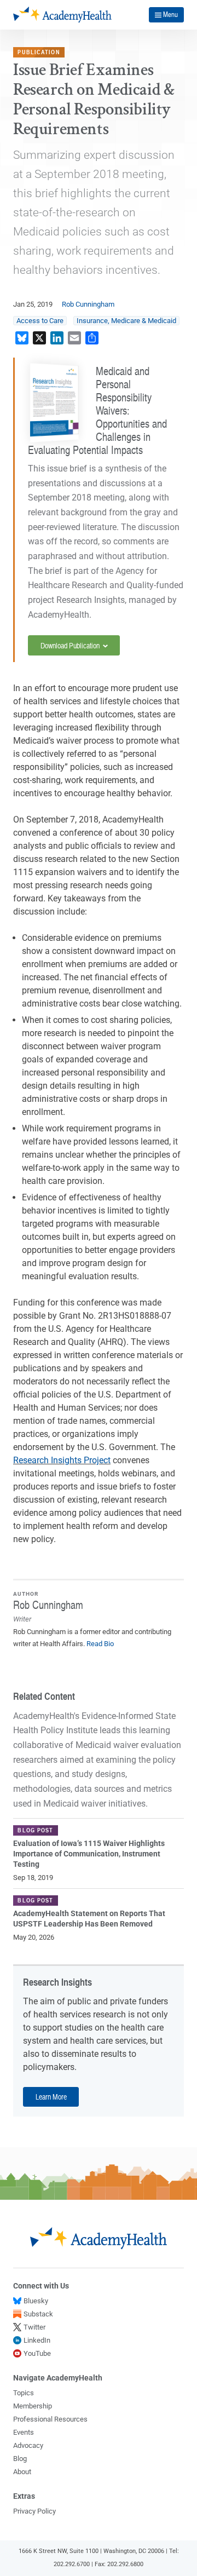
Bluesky (36, 2301)
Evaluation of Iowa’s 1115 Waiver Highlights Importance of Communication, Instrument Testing (89, 1854)
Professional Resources (50, 2419)
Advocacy (28, 2445)
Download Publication (71, 645)
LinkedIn (37, 2340)
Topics (24, 2393)
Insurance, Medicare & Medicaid (126, 321)
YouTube (37, 2353)
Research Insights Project (62, 1460)
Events (24, 2432)
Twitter (34, 2327)
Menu (170, 14)
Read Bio (100, 1644)
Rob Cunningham (88, 304)
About (22, 2472)
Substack (38, 2314)
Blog (20, 2459)
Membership (33, 2406)
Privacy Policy (34, 2511)
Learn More (51, 2096)
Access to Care (40, 321)
